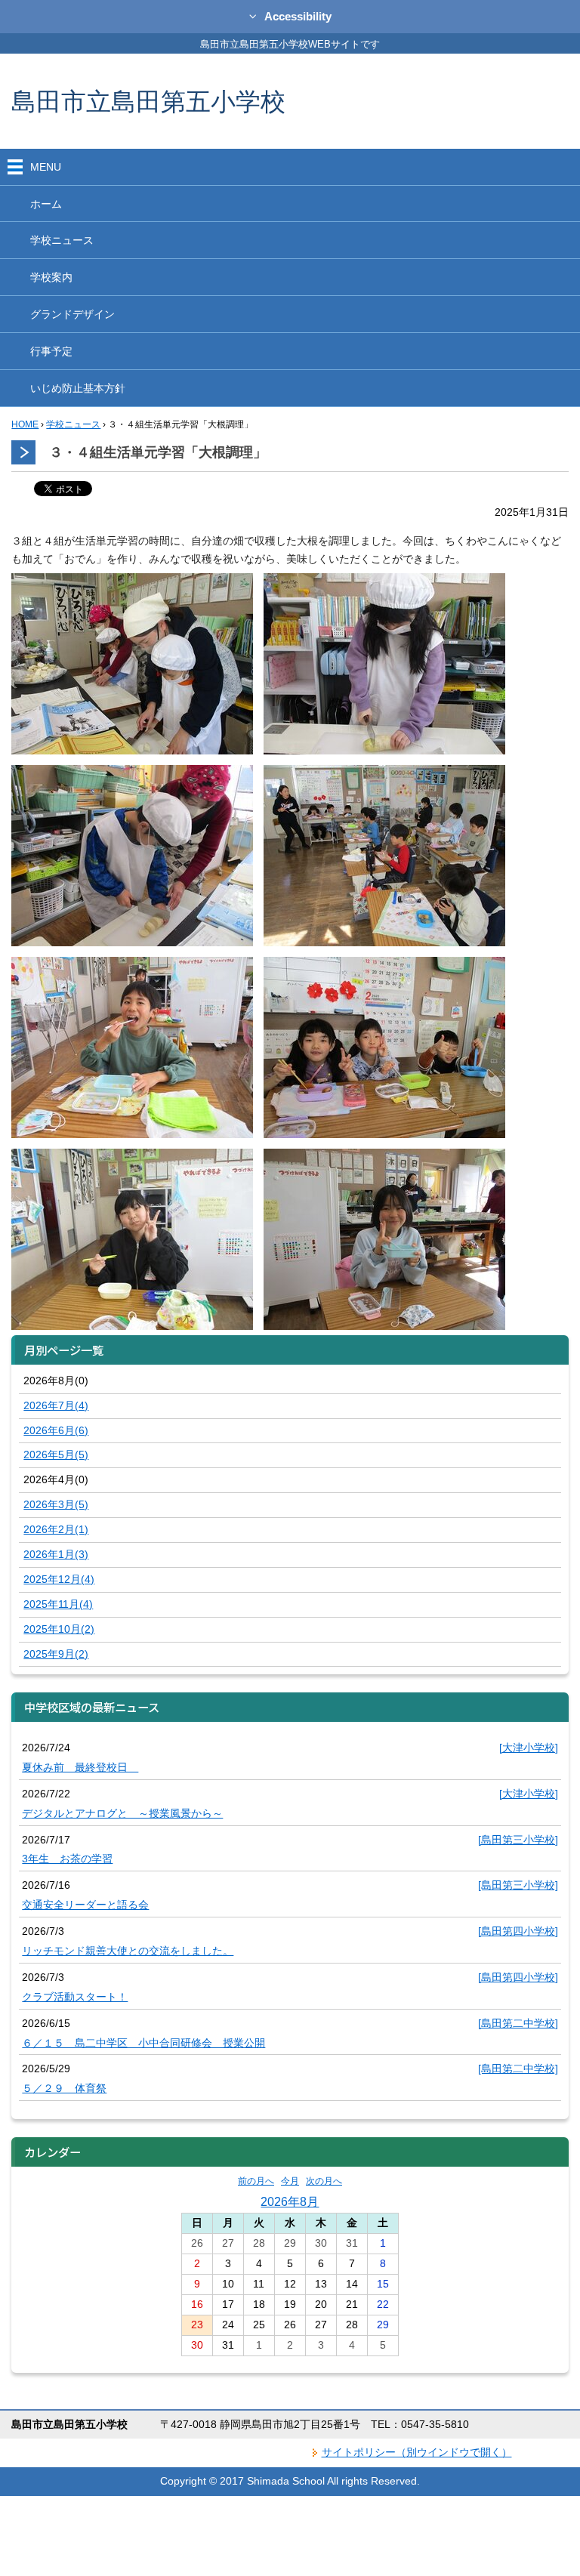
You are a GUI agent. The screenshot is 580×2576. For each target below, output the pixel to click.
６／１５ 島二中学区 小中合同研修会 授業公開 (143, 2043)
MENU (46, 167)
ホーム (46, 204)
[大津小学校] (529, 1748)
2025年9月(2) (56, 1654)
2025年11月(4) (58, 1604)
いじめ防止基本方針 (78, 388)
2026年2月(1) (56, 1529)
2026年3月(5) (56, 1504)
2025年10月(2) (59, 1629)
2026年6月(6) (56, 1430)
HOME (25, 424)
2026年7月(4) (56, 1405)
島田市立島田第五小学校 (148, 101)
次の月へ (324, 2181)
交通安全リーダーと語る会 (85, 1905)
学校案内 (51, 277)
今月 (290, 2181)
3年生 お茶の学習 (67, 1859)
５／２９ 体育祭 (64, 2088)
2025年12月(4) (59, 1579)
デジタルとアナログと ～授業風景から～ (122, 1813)
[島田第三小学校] (518, 1840)
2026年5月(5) (56, 1455)
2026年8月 (290, 2201)
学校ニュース (62, 240)
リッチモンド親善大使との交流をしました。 (128, 1951)
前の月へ (256, 2181)
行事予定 (51, 351)
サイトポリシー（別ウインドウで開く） (417, 2452)
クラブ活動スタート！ (75, 1997)
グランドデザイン (72, 314)
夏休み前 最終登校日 (80, 1767)
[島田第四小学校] (518, 1931)
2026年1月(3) (56, 1554)
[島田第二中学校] (518, 2023)
